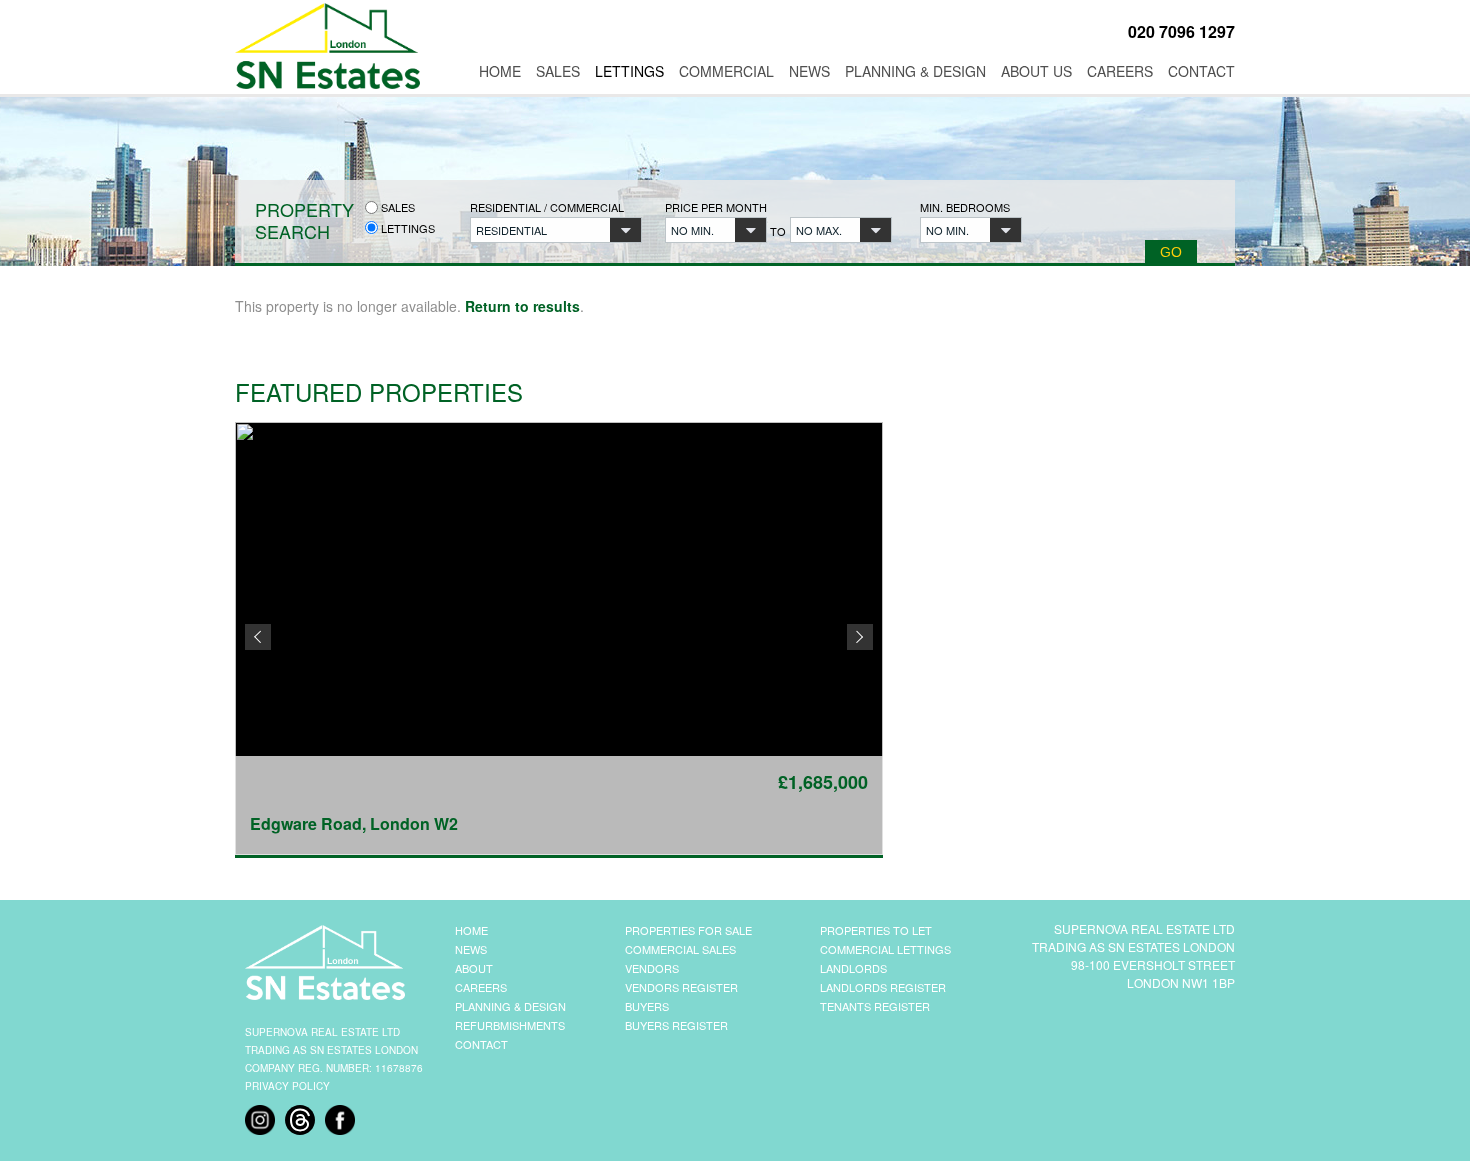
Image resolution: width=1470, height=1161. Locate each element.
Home (500, 71)
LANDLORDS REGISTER (883, 987)
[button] (556, 230)
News (809, 71)
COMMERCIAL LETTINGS (885, 949)
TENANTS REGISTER (875, 1006)
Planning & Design (915, 71)
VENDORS (652, 968)
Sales (558, 71)
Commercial (726, 71)
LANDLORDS (853, 968)
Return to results (522, 306)
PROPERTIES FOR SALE (688, 930)
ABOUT (474, 968)
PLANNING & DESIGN (510, 1006)
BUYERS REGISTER (676, 1025)
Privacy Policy (287, 1086)
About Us (1036, 71)
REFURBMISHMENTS (510, 1025)
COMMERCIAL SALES (680, 949)
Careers (1120, 71)
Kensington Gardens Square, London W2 (415, 823)
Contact (1201, 71)
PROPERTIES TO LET (876, 930)
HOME (471, 930)
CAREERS (481, 987)
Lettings (629, 71)
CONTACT (481, 1044)
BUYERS (647, 1006)
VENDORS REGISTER (681, 987)
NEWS (471, 949)
